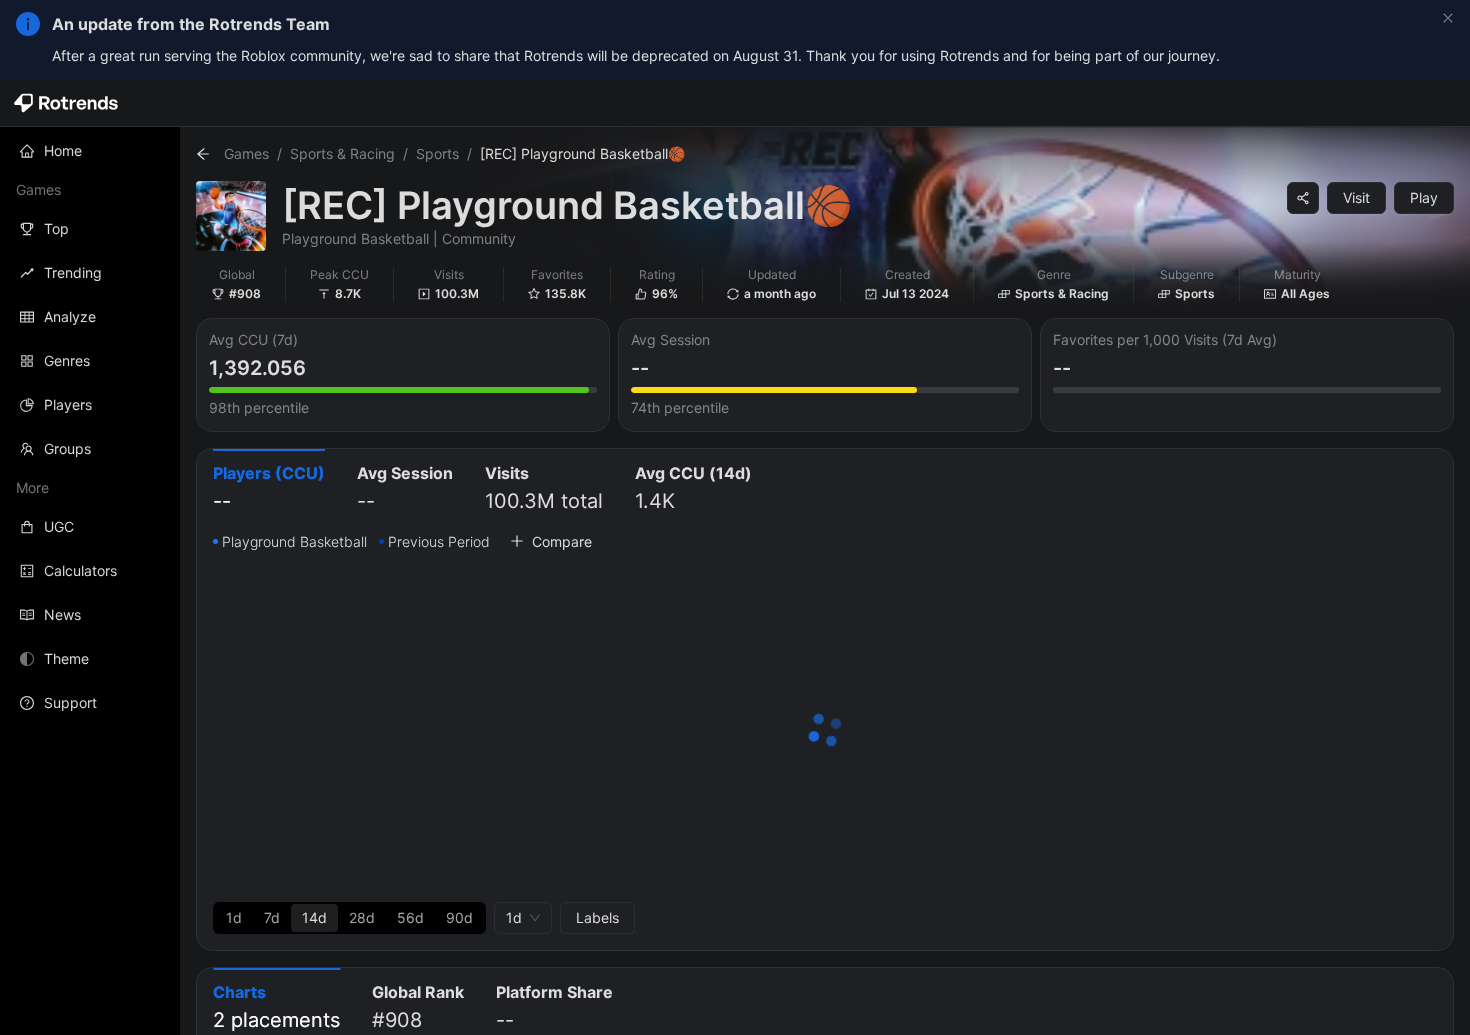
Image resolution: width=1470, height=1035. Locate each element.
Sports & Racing (342, 153)
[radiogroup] (349, 918)
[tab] (269, 489)
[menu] (90, 427)
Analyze (70, 316)
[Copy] (1303, 198)
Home (63, 150)
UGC (59, 526)
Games (246, 153)
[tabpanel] (825, 732)
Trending (73, 272)
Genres (67, 360)
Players (68, 404)
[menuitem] (90, 151)
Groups (67, 448)
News (62, 614)
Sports (437, 153)
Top (56, 228)
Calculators (80, 570)
